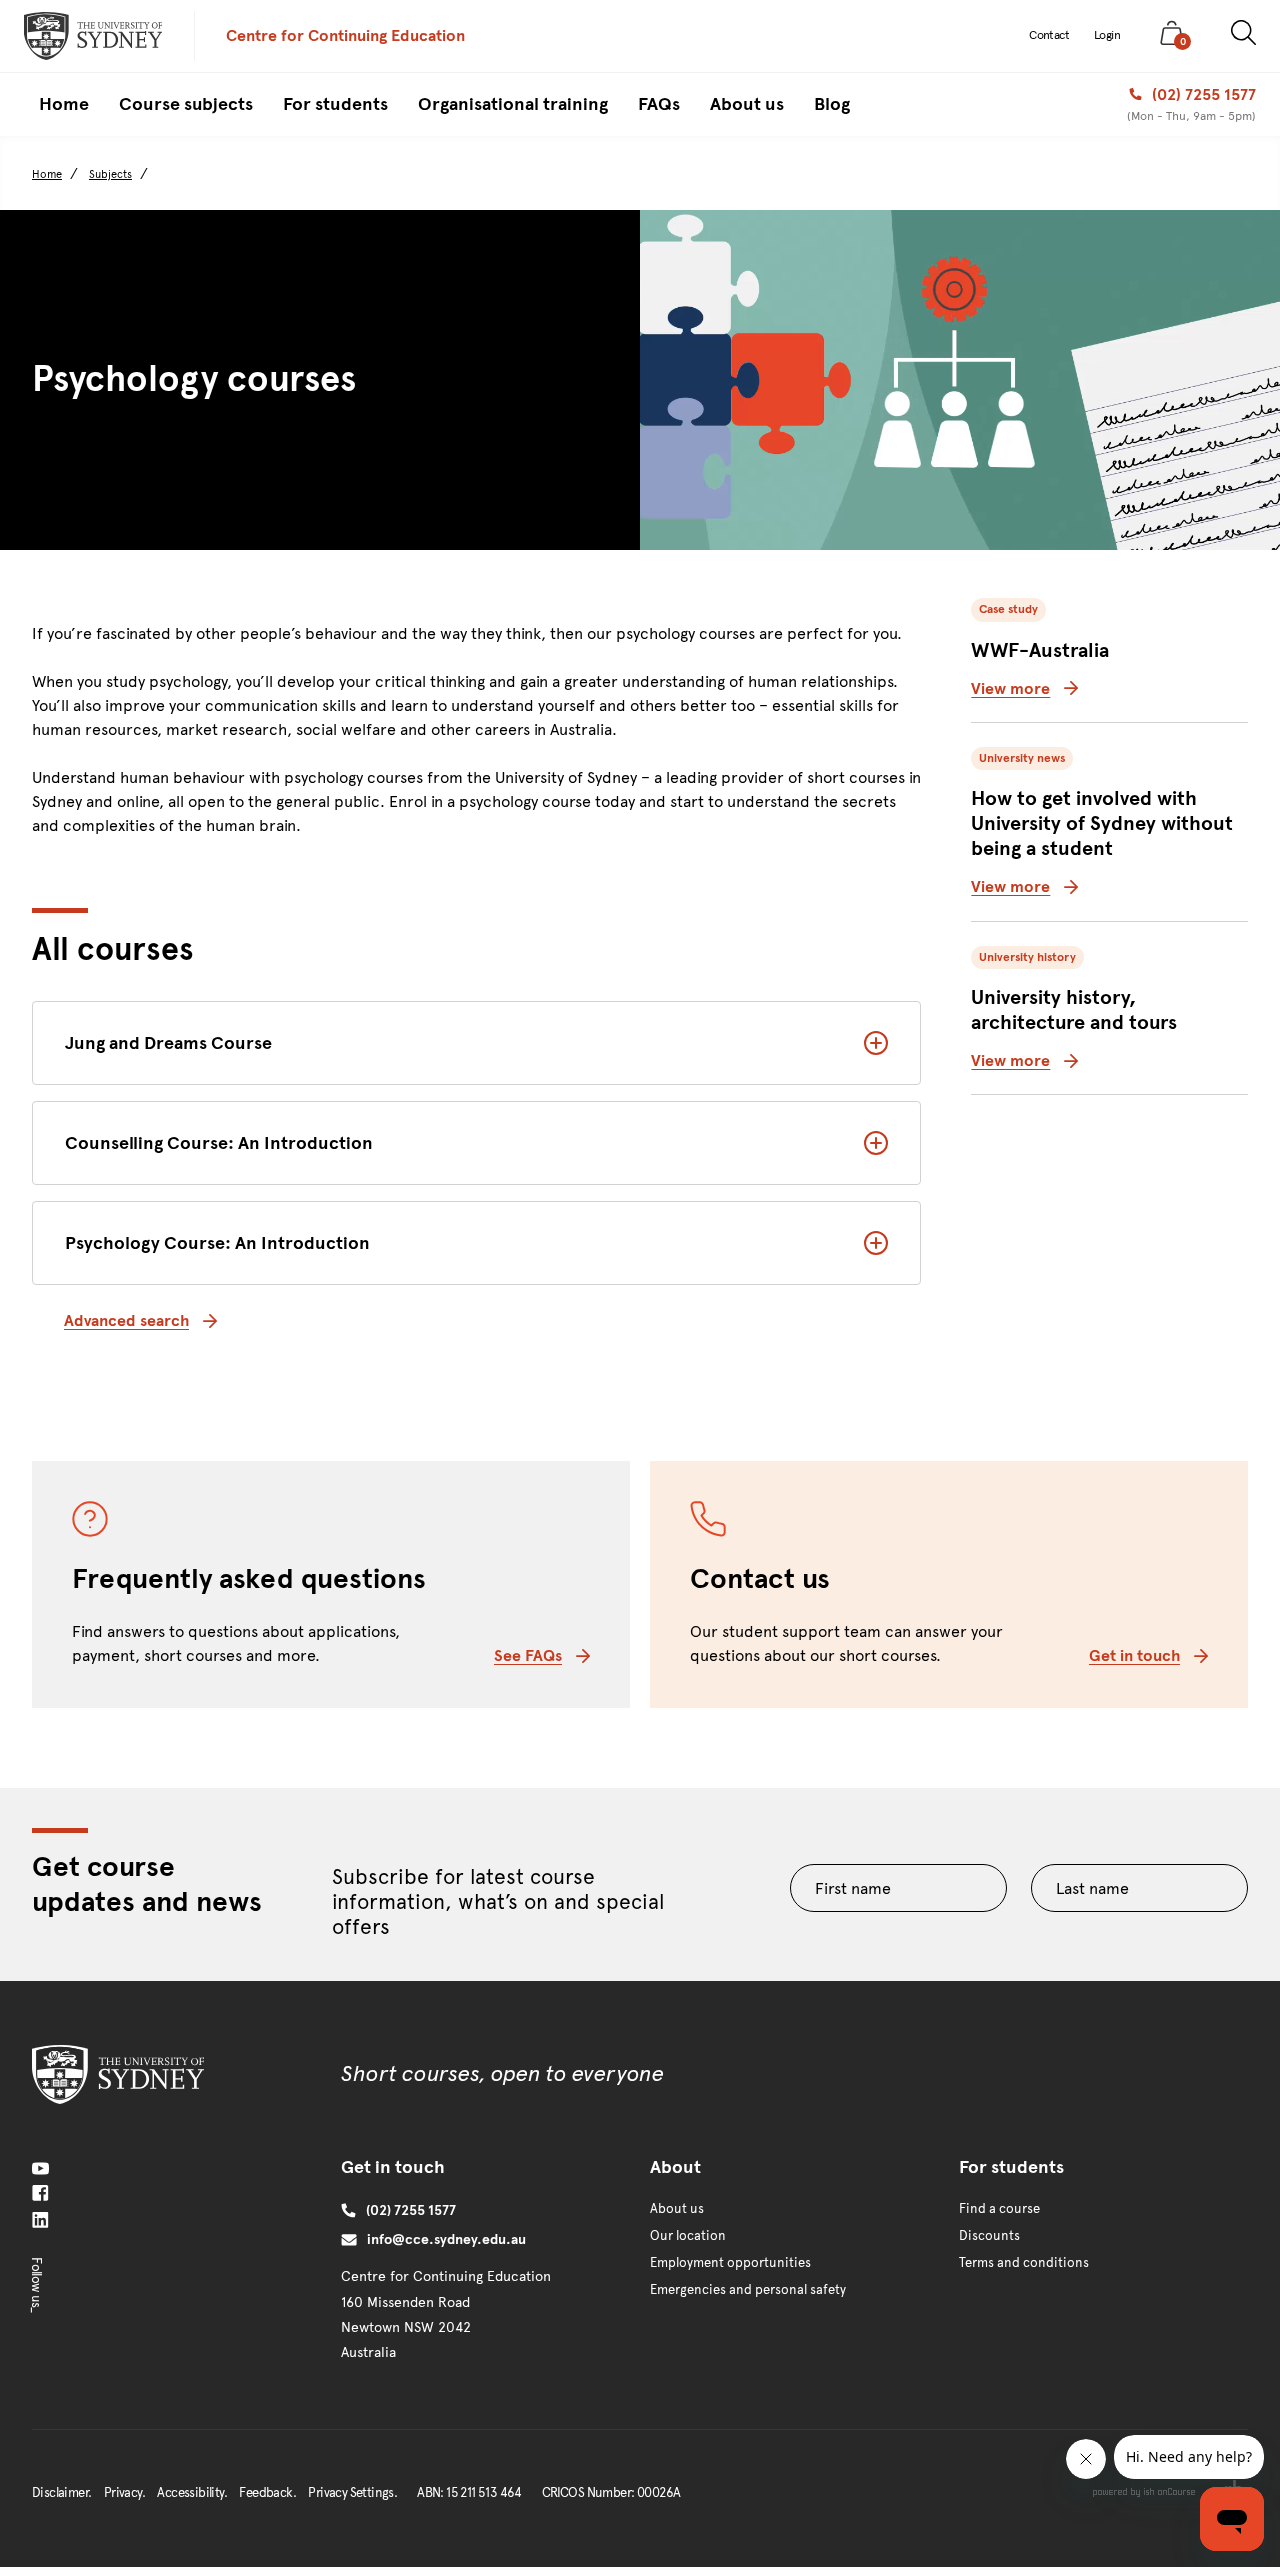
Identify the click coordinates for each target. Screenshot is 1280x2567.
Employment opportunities (730, 2263)
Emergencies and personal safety (748, 2290)
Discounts (989, 2236)
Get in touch (1134, 1655)
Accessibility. (192, 2493)
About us (677, 2209)
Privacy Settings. (352, 2493)
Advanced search (126, 1320)
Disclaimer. (61, 2493)
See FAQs (528, 1655)
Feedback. (267, 2493)
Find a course (999, 2209)
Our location (688, 2236)
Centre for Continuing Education (345, 35)
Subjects (110, 174)
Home (47, 174)
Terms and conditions (1024, 2263)
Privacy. (124, 2493)
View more (1010, 688)
